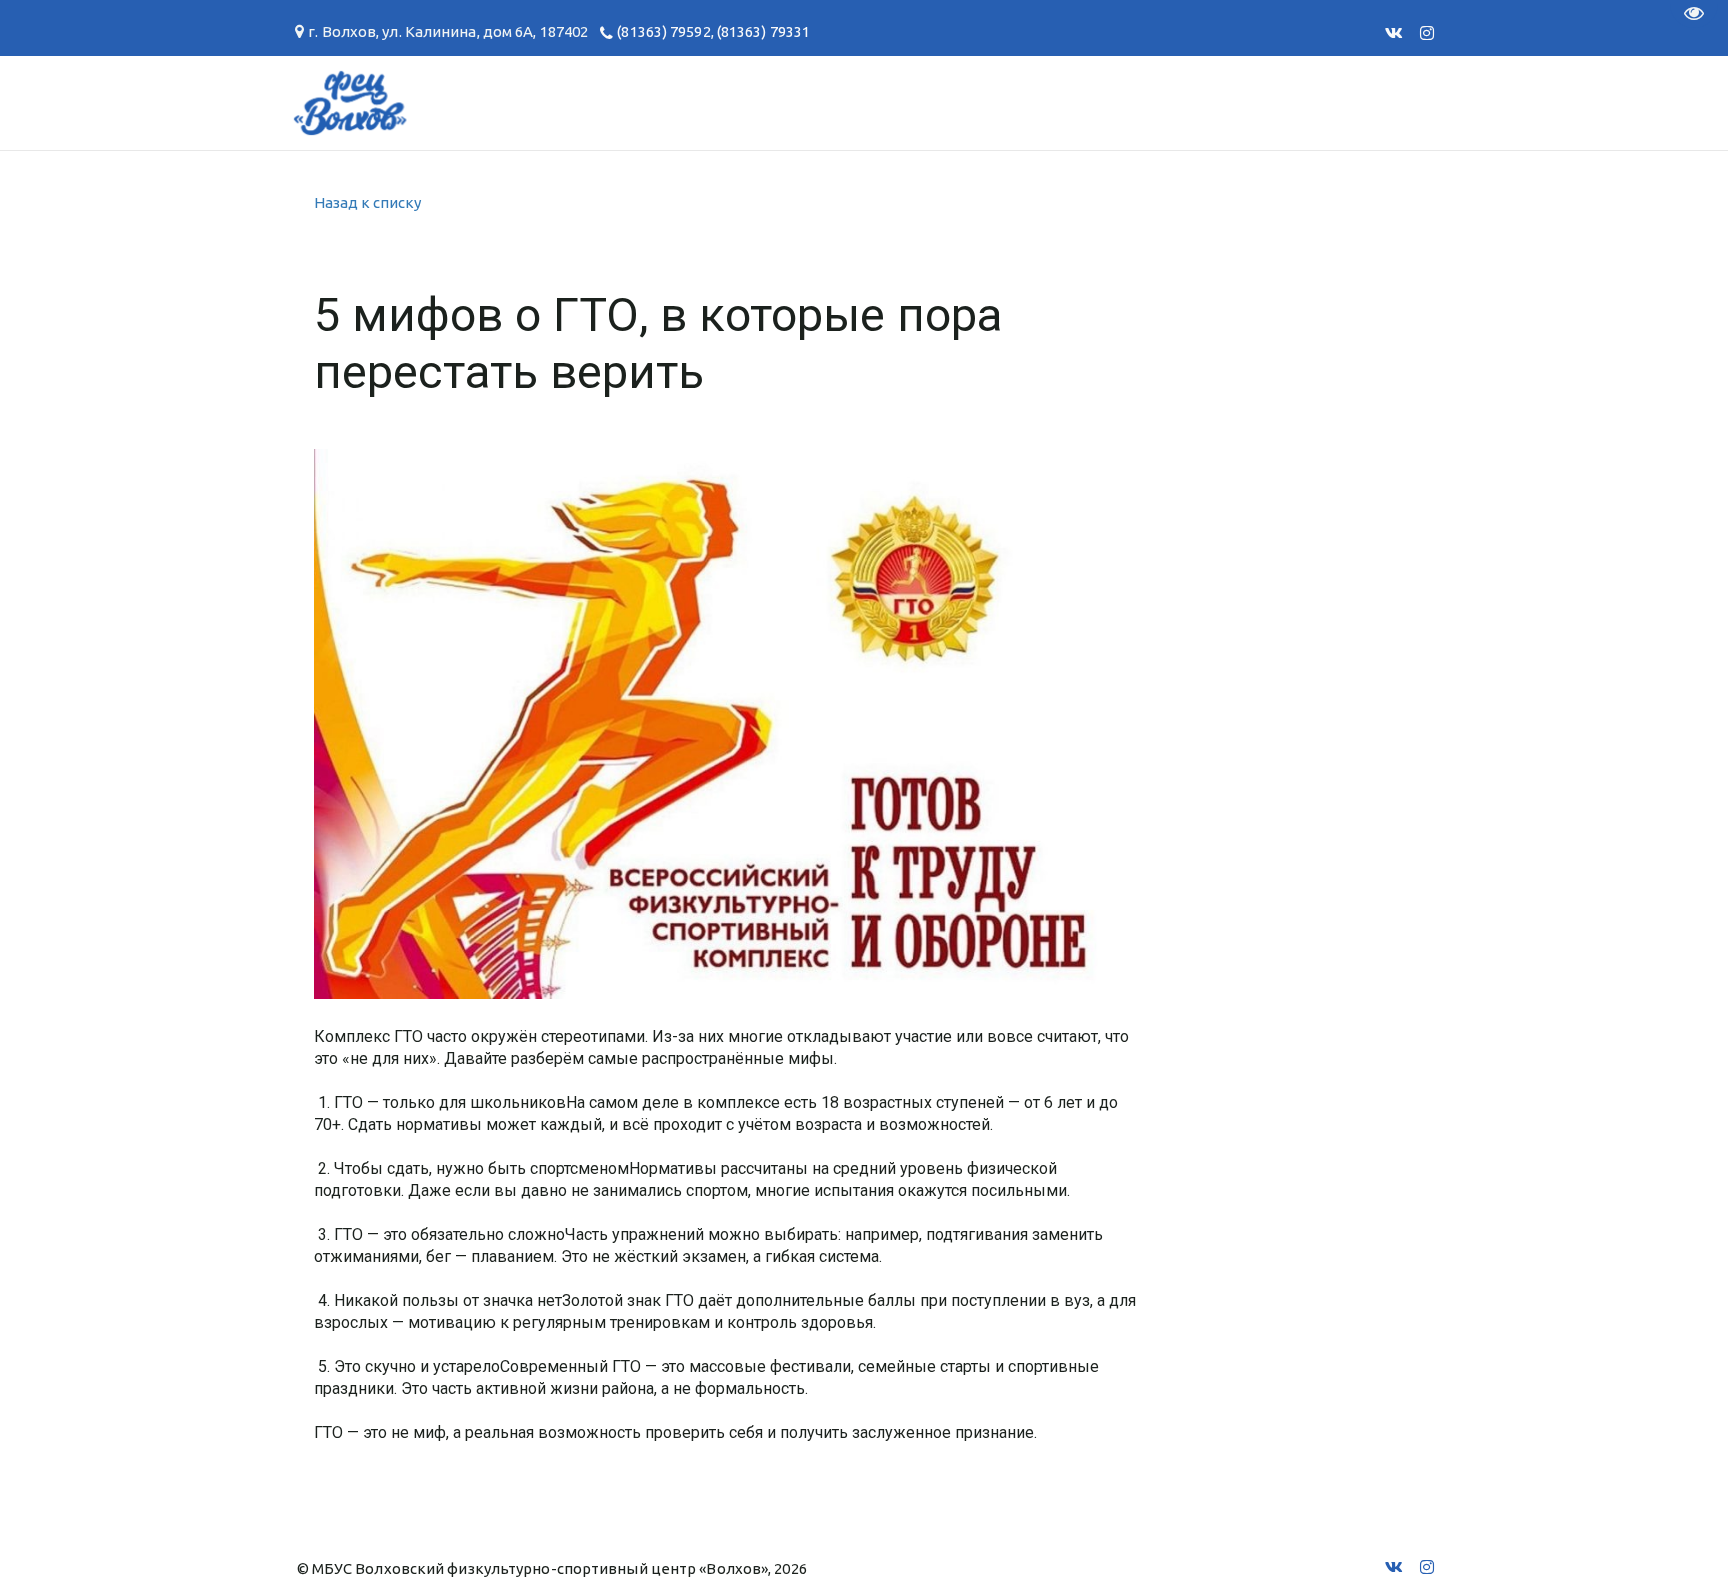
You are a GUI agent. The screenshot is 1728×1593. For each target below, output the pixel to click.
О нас (113, 102)
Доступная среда (1061, 102)
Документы (562, 102)
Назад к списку (367, 202)
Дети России (1252, 102)
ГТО (448, 102)
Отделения (235, 102)
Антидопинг (873, 102)
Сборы (359, 102)
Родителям (715, 102)
